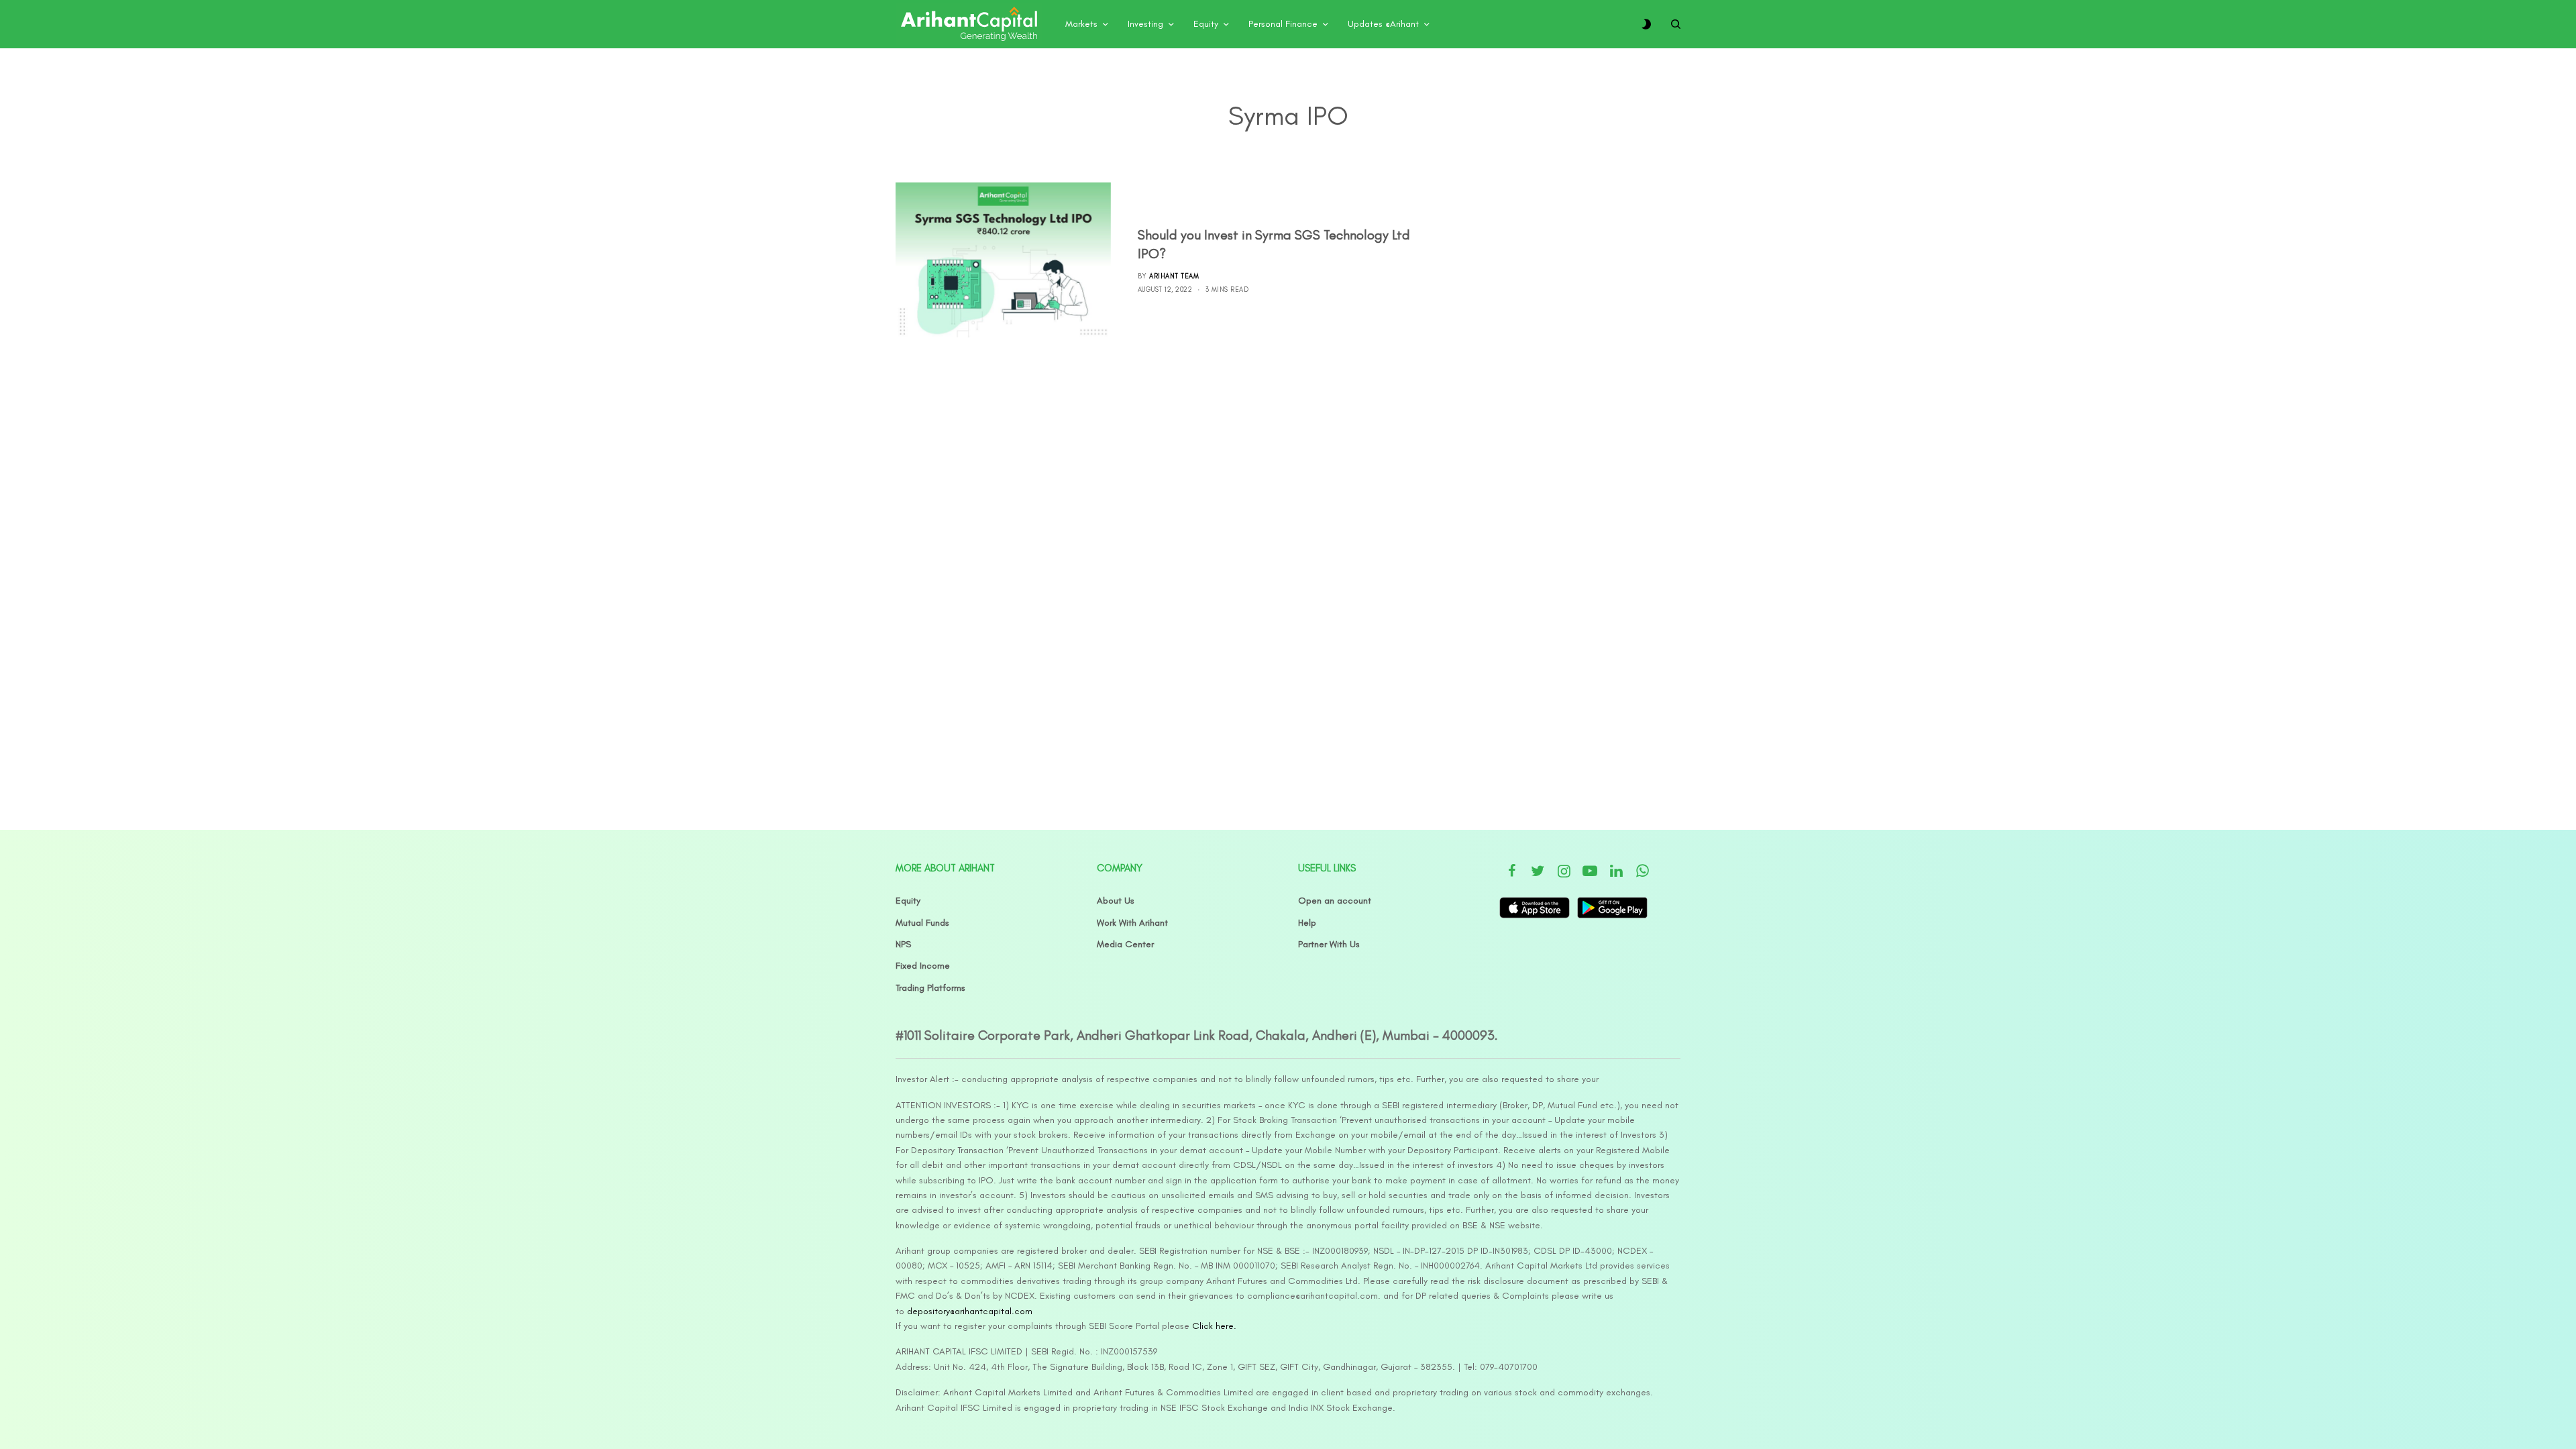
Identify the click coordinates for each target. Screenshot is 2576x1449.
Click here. (1214, 1326)
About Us (1116, 901)
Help (1307, 923)
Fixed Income (923, 966)
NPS (903, 944)
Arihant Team (1174, 276)
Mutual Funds (922, 923)
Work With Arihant (1132, 923)
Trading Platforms (930, 988)
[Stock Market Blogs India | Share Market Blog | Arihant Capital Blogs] (969, 24)
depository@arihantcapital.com (970, 1311)
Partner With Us (1329, 944)
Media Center (1125, 944)
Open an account (1335, 901)
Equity (908, 901)
